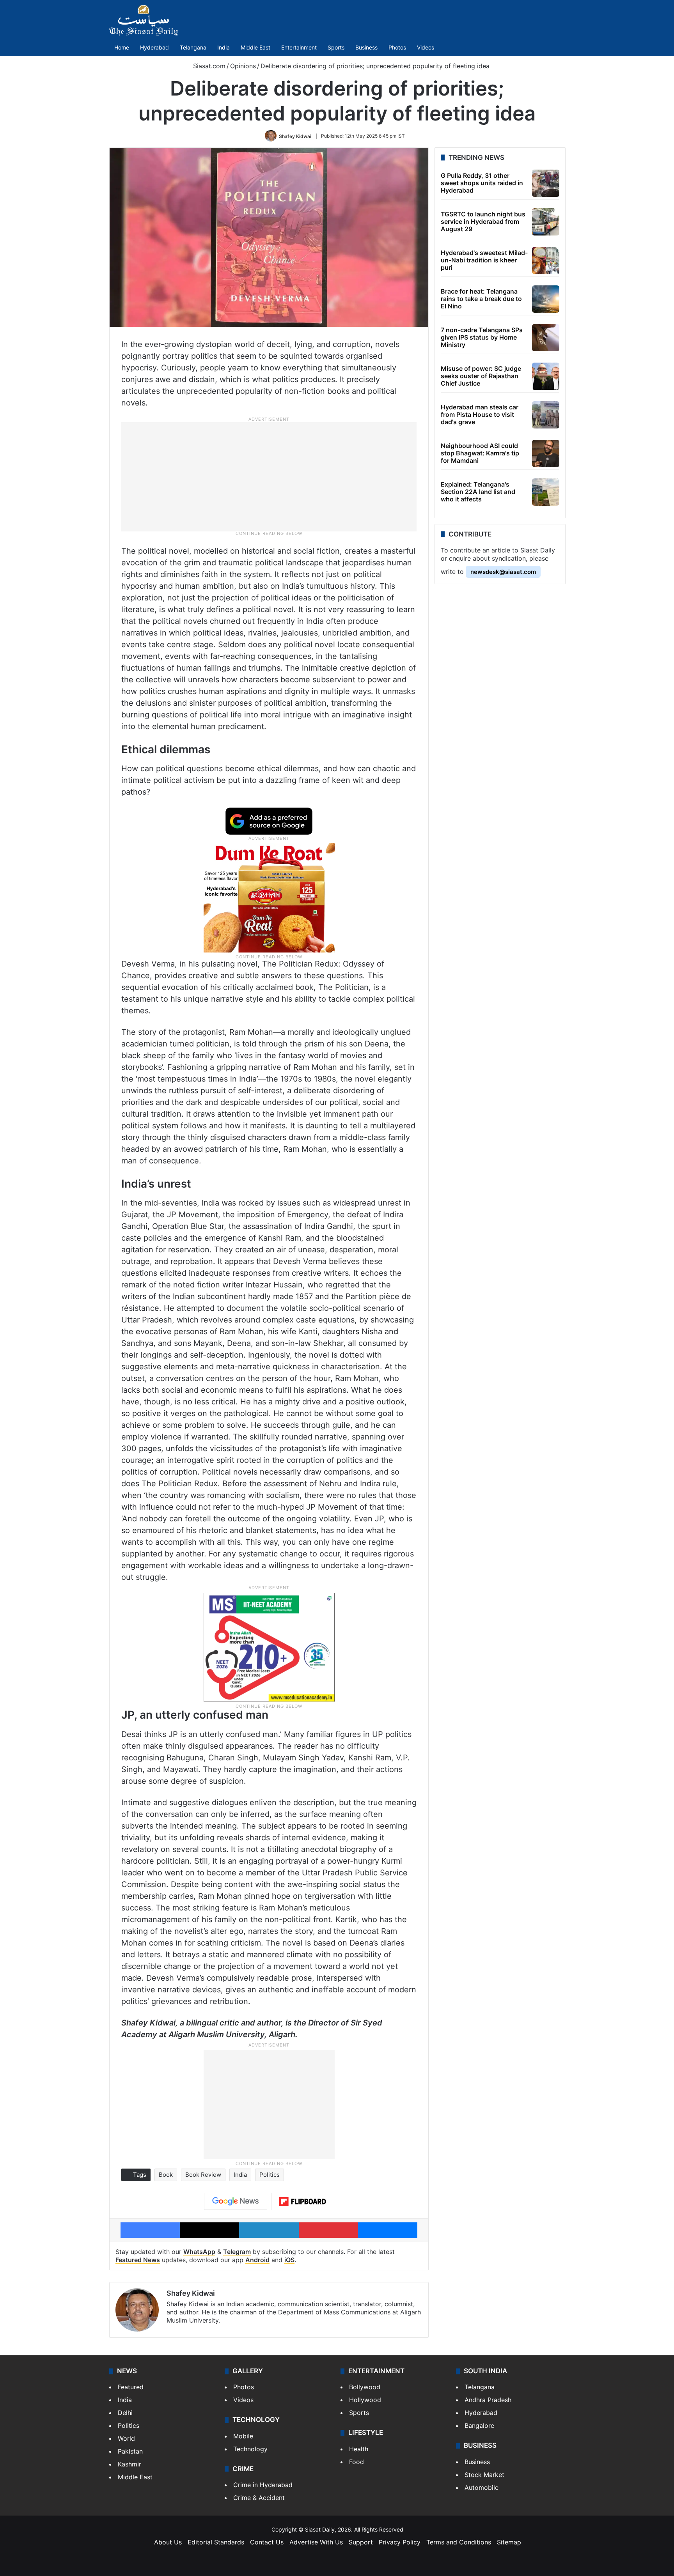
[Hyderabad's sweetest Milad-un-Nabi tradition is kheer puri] (546, 260)
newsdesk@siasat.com (503, 572)
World (126, 2438)
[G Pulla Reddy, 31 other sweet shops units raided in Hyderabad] (546, 183)
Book (166, 2175)
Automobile (482, 2487)
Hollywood (365, 2400)
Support (361, 2542)
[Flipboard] (303, 2202)
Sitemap (509, 2542)
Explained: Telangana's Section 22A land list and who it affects (478, 492)
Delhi (125, 2413)
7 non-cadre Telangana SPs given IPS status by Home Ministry (482, 337)
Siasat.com (208, 66)
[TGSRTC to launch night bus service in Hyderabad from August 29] (546, 222)
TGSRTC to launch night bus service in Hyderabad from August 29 (483, 221)
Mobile (243, 2436)
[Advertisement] (269, 476)
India (223, 47)
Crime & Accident (259, 2498)
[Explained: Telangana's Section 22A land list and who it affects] (546, 492)
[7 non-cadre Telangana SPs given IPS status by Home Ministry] (546, 338)
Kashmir (129, 2464)
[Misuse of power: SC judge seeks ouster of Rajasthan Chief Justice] (546, 376)
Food (357, 2462)
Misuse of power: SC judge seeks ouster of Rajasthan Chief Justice (481, 376)
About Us (168, 2542)
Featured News (138, 2260)
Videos (426, 47)
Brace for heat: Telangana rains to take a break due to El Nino (481, 299)
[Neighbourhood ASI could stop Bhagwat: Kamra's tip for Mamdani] (546, 453)
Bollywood (365, 2387)
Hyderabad (154, 47)
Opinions (243, 66)
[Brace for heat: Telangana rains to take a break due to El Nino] (546, 299)
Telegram (237, 2252)
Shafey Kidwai (295, 136)
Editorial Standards (216, 2542)
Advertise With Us (316, 2542)
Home (122, 47)
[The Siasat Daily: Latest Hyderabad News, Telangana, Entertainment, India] (144, 20)
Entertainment (299, 47)
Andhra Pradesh (488, 2400)
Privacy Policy (400, 2542)
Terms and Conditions (459, 2542)
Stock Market (484, 2475)
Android (257, 2260)
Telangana (193, 47)
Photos (397, 47)
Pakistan (130, 2451)
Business (366, 47)
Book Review (203, 2175)
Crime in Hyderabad (263, 2485)
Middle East (255, 47)
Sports (336, 47)
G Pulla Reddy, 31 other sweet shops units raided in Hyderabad (482, 183)
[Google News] (236, 2201)
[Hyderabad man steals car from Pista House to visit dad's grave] (546, 415)
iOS (289, 2260)
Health (359, 2449)
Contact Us (267, 2542)
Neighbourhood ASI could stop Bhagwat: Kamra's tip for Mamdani (480, 453)
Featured (131, 2387)
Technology (250, 2449)
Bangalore (479, 2426)
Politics (270, 2175)
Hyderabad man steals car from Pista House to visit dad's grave (480, 414)
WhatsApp (199, 2252)
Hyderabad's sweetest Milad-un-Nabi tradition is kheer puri (484, 260)
